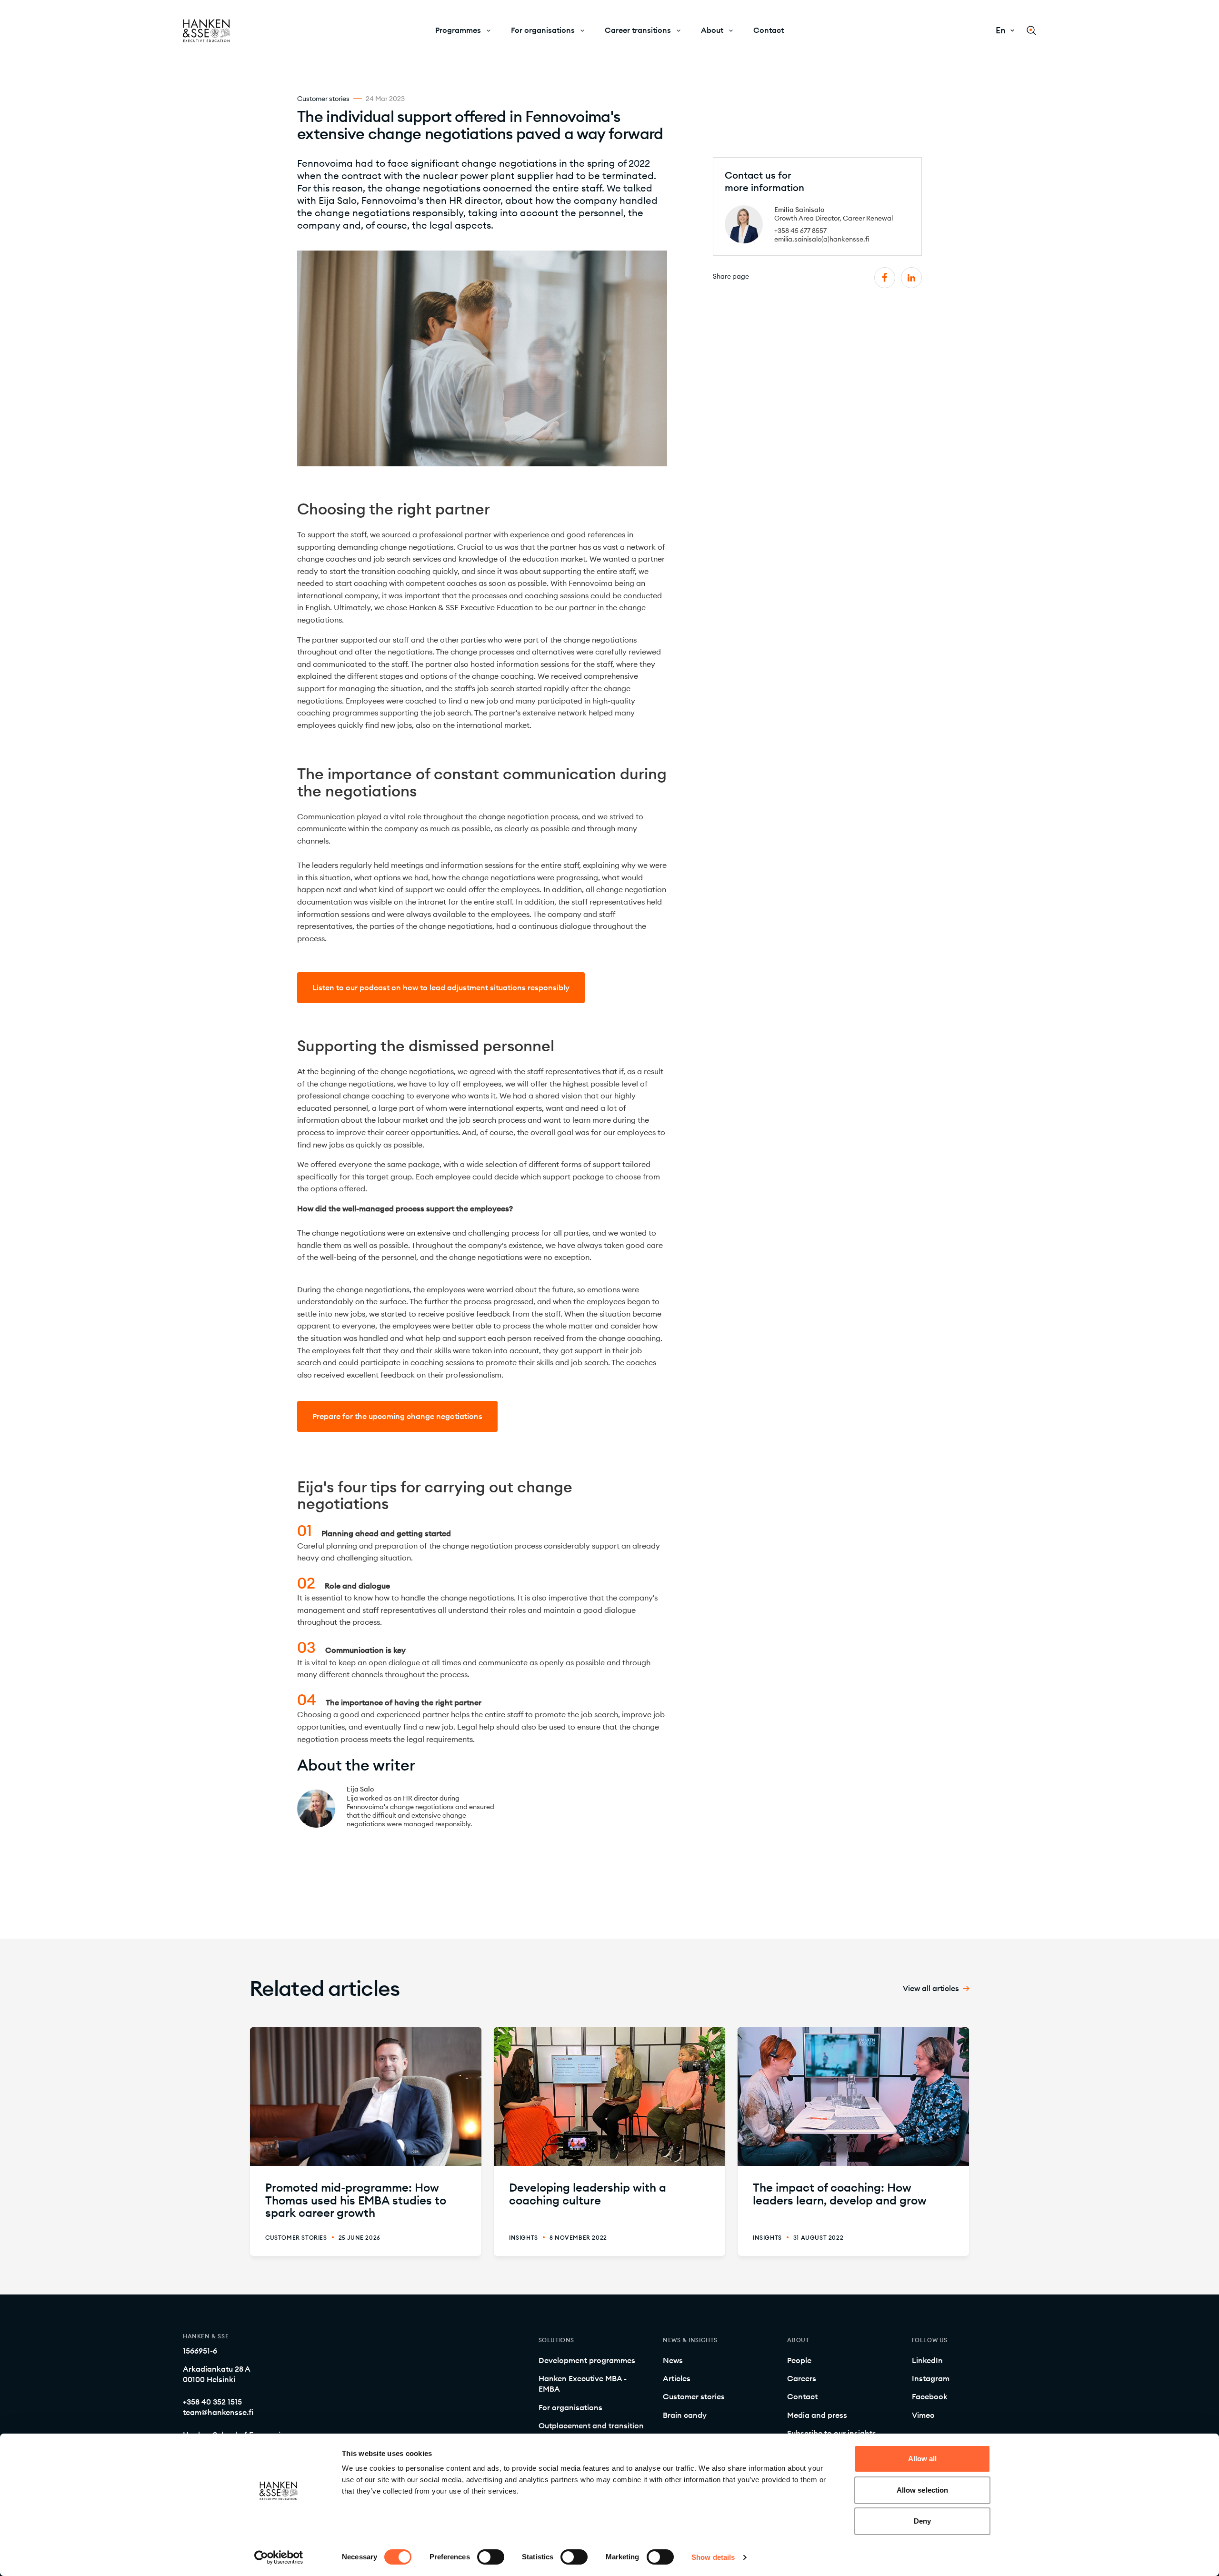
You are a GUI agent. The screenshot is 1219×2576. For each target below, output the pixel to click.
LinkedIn (927, 2360)
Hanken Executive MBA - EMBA (583, 2384)
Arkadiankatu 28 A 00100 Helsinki (217, 2374)
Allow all (923, 2459)
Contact (769, 30)
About (712, 30)
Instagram (931, 2378)
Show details (713, 2557)
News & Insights (690, 2340)
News (673, 2360)
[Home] (207, 31)
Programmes (458, 30)
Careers (802, 2378)
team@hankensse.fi (218, 2412)
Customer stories (694, 2396)
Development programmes (587, 2360)
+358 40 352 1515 (212, 2402)
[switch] (491, 2557)
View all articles (931, 1988)
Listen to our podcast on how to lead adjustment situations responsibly (441, 987)
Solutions (556, 2340)
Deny (922, 2521)
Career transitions (638, 30)
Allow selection (923, 2490)
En (1001, 30)
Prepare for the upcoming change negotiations (397, 1416)
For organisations (543, 30)
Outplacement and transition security (591, 2431)
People (799, 2360)
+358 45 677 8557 (800, 231)
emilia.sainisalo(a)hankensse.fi (822, 239)
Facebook (930, 2396)
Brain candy (685, 2415)
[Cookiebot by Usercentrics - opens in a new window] (279, 2557)
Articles (677, 2378)
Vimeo (923, 2415)
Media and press (817, 2415)
